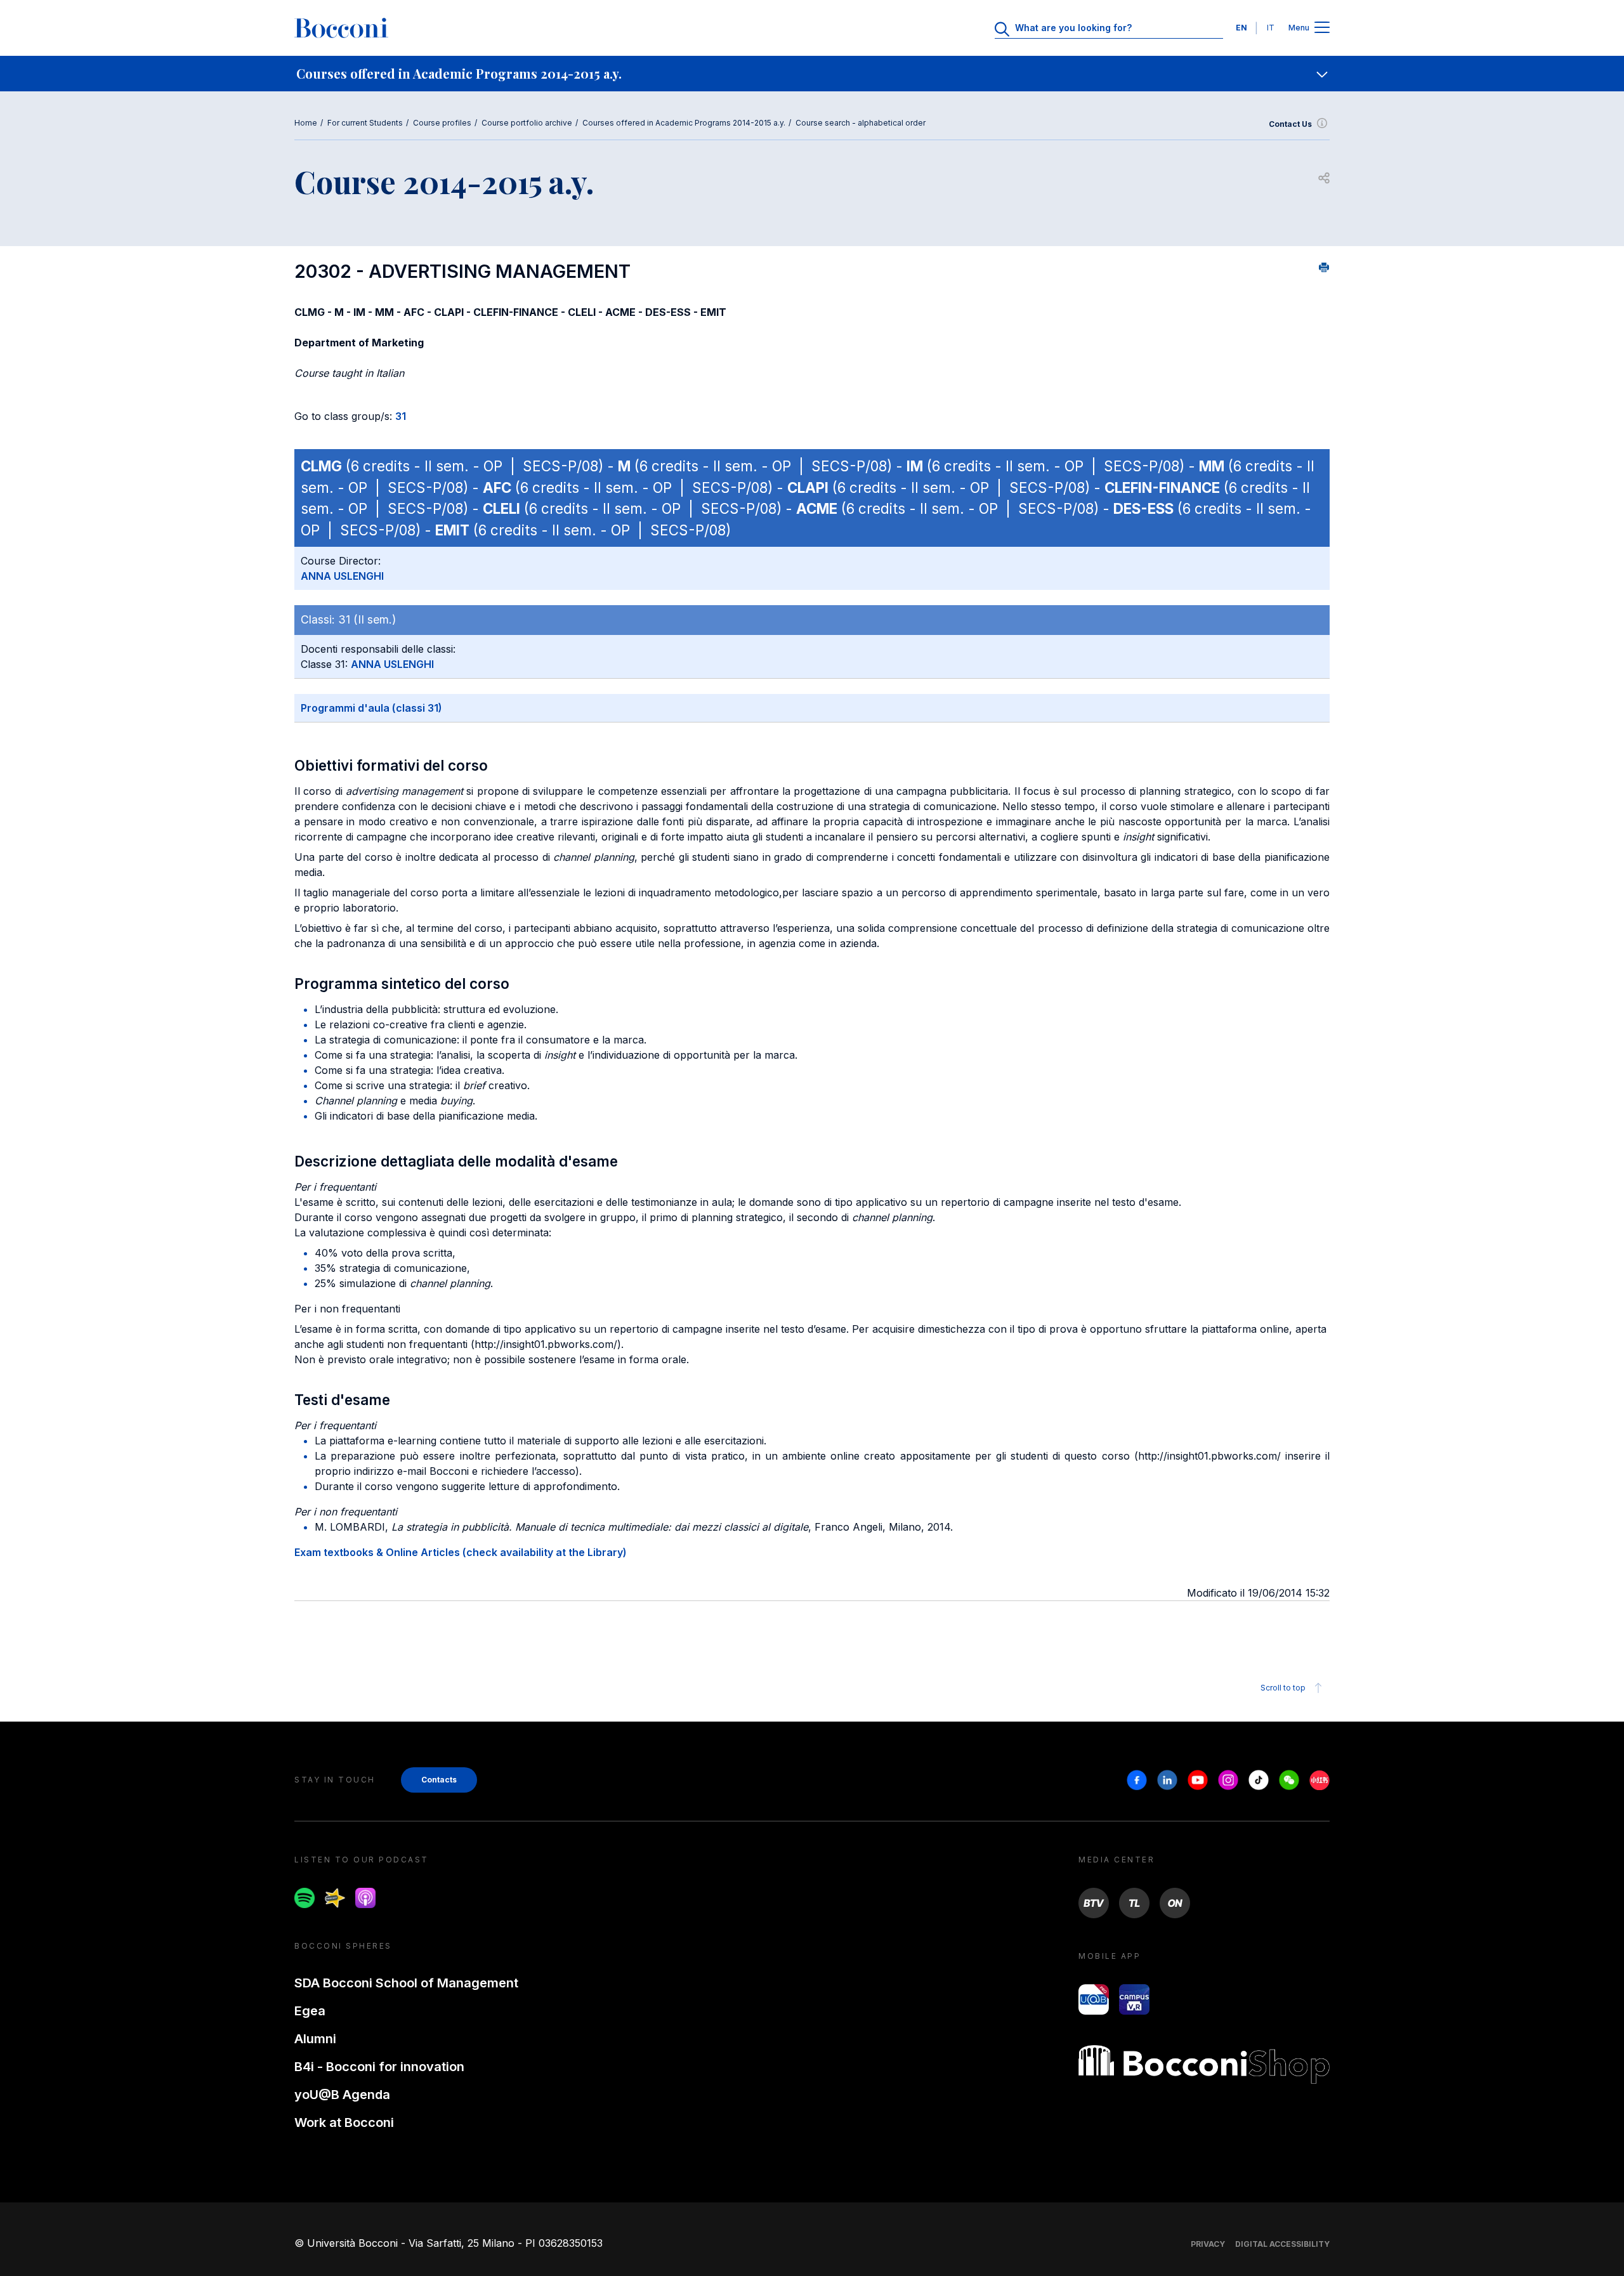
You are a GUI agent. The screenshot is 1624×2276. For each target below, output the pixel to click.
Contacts (439, 1780)
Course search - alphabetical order (861, 123)
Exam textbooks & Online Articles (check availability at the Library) (461, 1552)
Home (306, 123)
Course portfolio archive (527, 123)
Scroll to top (1283, 1688)
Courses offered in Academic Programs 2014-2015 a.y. (684, 123)
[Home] (341, 28)
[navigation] (812, 74)
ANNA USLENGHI (342, 576)
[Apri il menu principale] (1322, 28)
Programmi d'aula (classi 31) (371, 708)
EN (1241, 28)
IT (1271, 28)
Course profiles (442, 123)
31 (401, 416)
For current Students (365, 123)
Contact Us (1290, 124)
